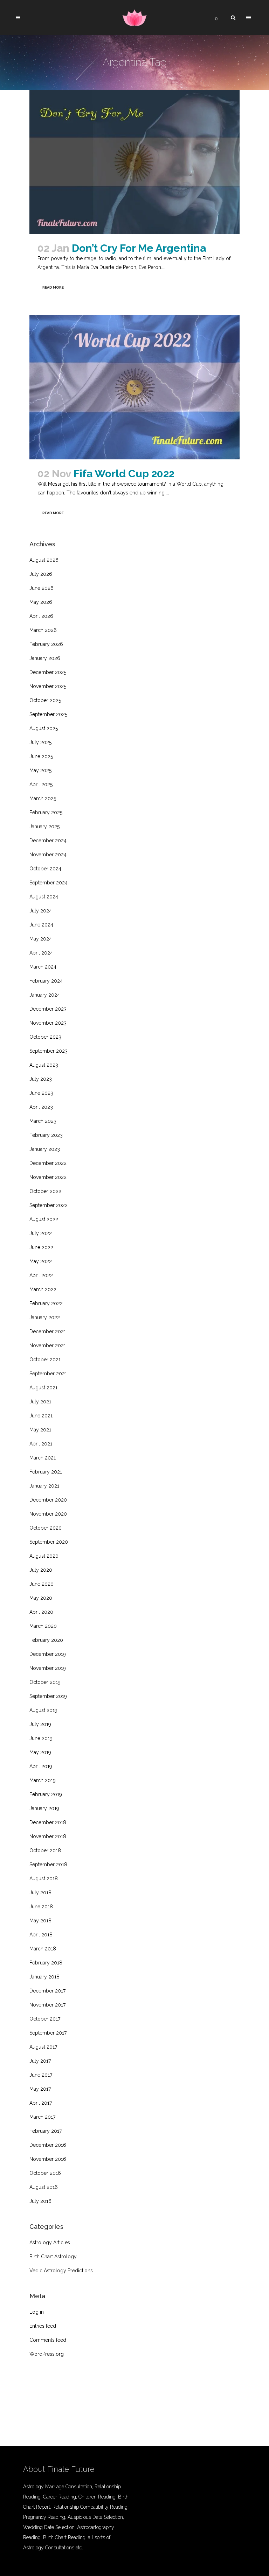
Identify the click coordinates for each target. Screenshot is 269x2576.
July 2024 (41, 911)
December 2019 (48, 1654)
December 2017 (47, 1991)
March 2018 (43, 1949)
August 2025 (44, 728)
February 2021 (46, 1472)
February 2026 (46, 644)
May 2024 (41, 939)
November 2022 (48, 1177)
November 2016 (48, 2159)
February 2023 (46, 1135)
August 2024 (44, 897)
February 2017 (46, 2131)
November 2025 (48, 686)
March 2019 (43, 1780)
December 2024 (48, 841)
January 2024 (45, 995)
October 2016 (45, 2173)
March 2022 (43, 1289)
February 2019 (46, 1794)
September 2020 (49, 1542)
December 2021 (48, 1331)
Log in (37, 2312)
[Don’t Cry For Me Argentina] (134, 162)
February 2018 (46, 1963)
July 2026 (41, 574)
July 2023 (41, 1079)
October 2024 (45, 869)
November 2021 (48, 1346)
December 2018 (48, 1822)
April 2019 (41, 1766)
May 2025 (40, 770)
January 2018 (44, 1977)
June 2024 (41, 925)
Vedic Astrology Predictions (61, 2271)
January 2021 (44, 1486)
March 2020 (43, 1626)
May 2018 (40, 1921)
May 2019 (40, 1752)
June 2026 (42, 588)
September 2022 (49, 1205)
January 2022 (45, 1317)
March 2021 (43, 1458)
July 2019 (40, 1724)
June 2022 (41, 1247)
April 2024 (41, 953)
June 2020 (42, 1584)
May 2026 (41, 602)
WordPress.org (47, 2354)
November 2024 (48, 855)
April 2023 (41, 1107)
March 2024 (43, 967)
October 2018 (45, 1850)
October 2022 (45, 1191)
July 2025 (40, 742)
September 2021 (48, 1374)
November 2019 (48, 1668)
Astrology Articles (50, 2243)
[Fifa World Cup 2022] (134, 387)
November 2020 (48, 1514)
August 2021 (43, 1388)
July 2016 (40, 2201)
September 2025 (48, 714)
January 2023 (45, 1149)
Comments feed (48, 2340)
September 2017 (48, 2033)
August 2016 (44, 2187)
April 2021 (41, 1444)
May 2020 (41, 1598)
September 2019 (48, 1696)
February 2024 (46, 981)
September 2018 (48, 1864)
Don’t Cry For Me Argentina (139, 248)
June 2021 (41, 1416)
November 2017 (47, 2005)
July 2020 (41, 1570)
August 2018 (44, 1879)
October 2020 (46, 1528)
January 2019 (44, 1808)
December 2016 (48, 2145)
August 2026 (44, 560)
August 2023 (44, 1065)
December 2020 (48, 1500)
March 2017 (42, 2117)
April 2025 (41, 784)
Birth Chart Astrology (53, 2257)
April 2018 (41, 1935)
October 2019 (45, 1682)
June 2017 (41, 2075)
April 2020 (41, 1612)
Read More (53, 287)
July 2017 (40, 2061)
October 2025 (45, 700)
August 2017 (43, 2047)
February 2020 (46, 1640)
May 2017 (40, 2089)
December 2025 (48, 672)
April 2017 (41, 2103)
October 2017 (45, 2019)
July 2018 (40, 1893)
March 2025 (43, 798)
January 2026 (45, 658)
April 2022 (41, 1275)
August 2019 (43, 1710)
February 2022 (46, 1303)
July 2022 (41, 1233)
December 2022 (48, 1163)
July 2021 (40, 1402)
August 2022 (44, 1219)
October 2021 (45, 1360)
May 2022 (41, 1261)
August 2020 (44, 1556)
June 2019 (41, 1738)
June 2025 (41, 756)
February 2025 (46, 812)
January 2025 (44, 827)
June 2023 (41, 1093)
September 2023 (49, 1051)
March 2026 (43, 630)
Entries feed (43, 2326)
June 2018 (41, 1907)
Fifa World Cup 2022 (124, 474)
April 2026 (41, 616)
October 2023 (45, 1037)
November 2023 (48, 1023)
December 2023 (48, 1009)
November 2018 (48, 1836)
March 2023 (43, 1121)
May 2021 (40, 1430)
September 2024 (49, 883)
